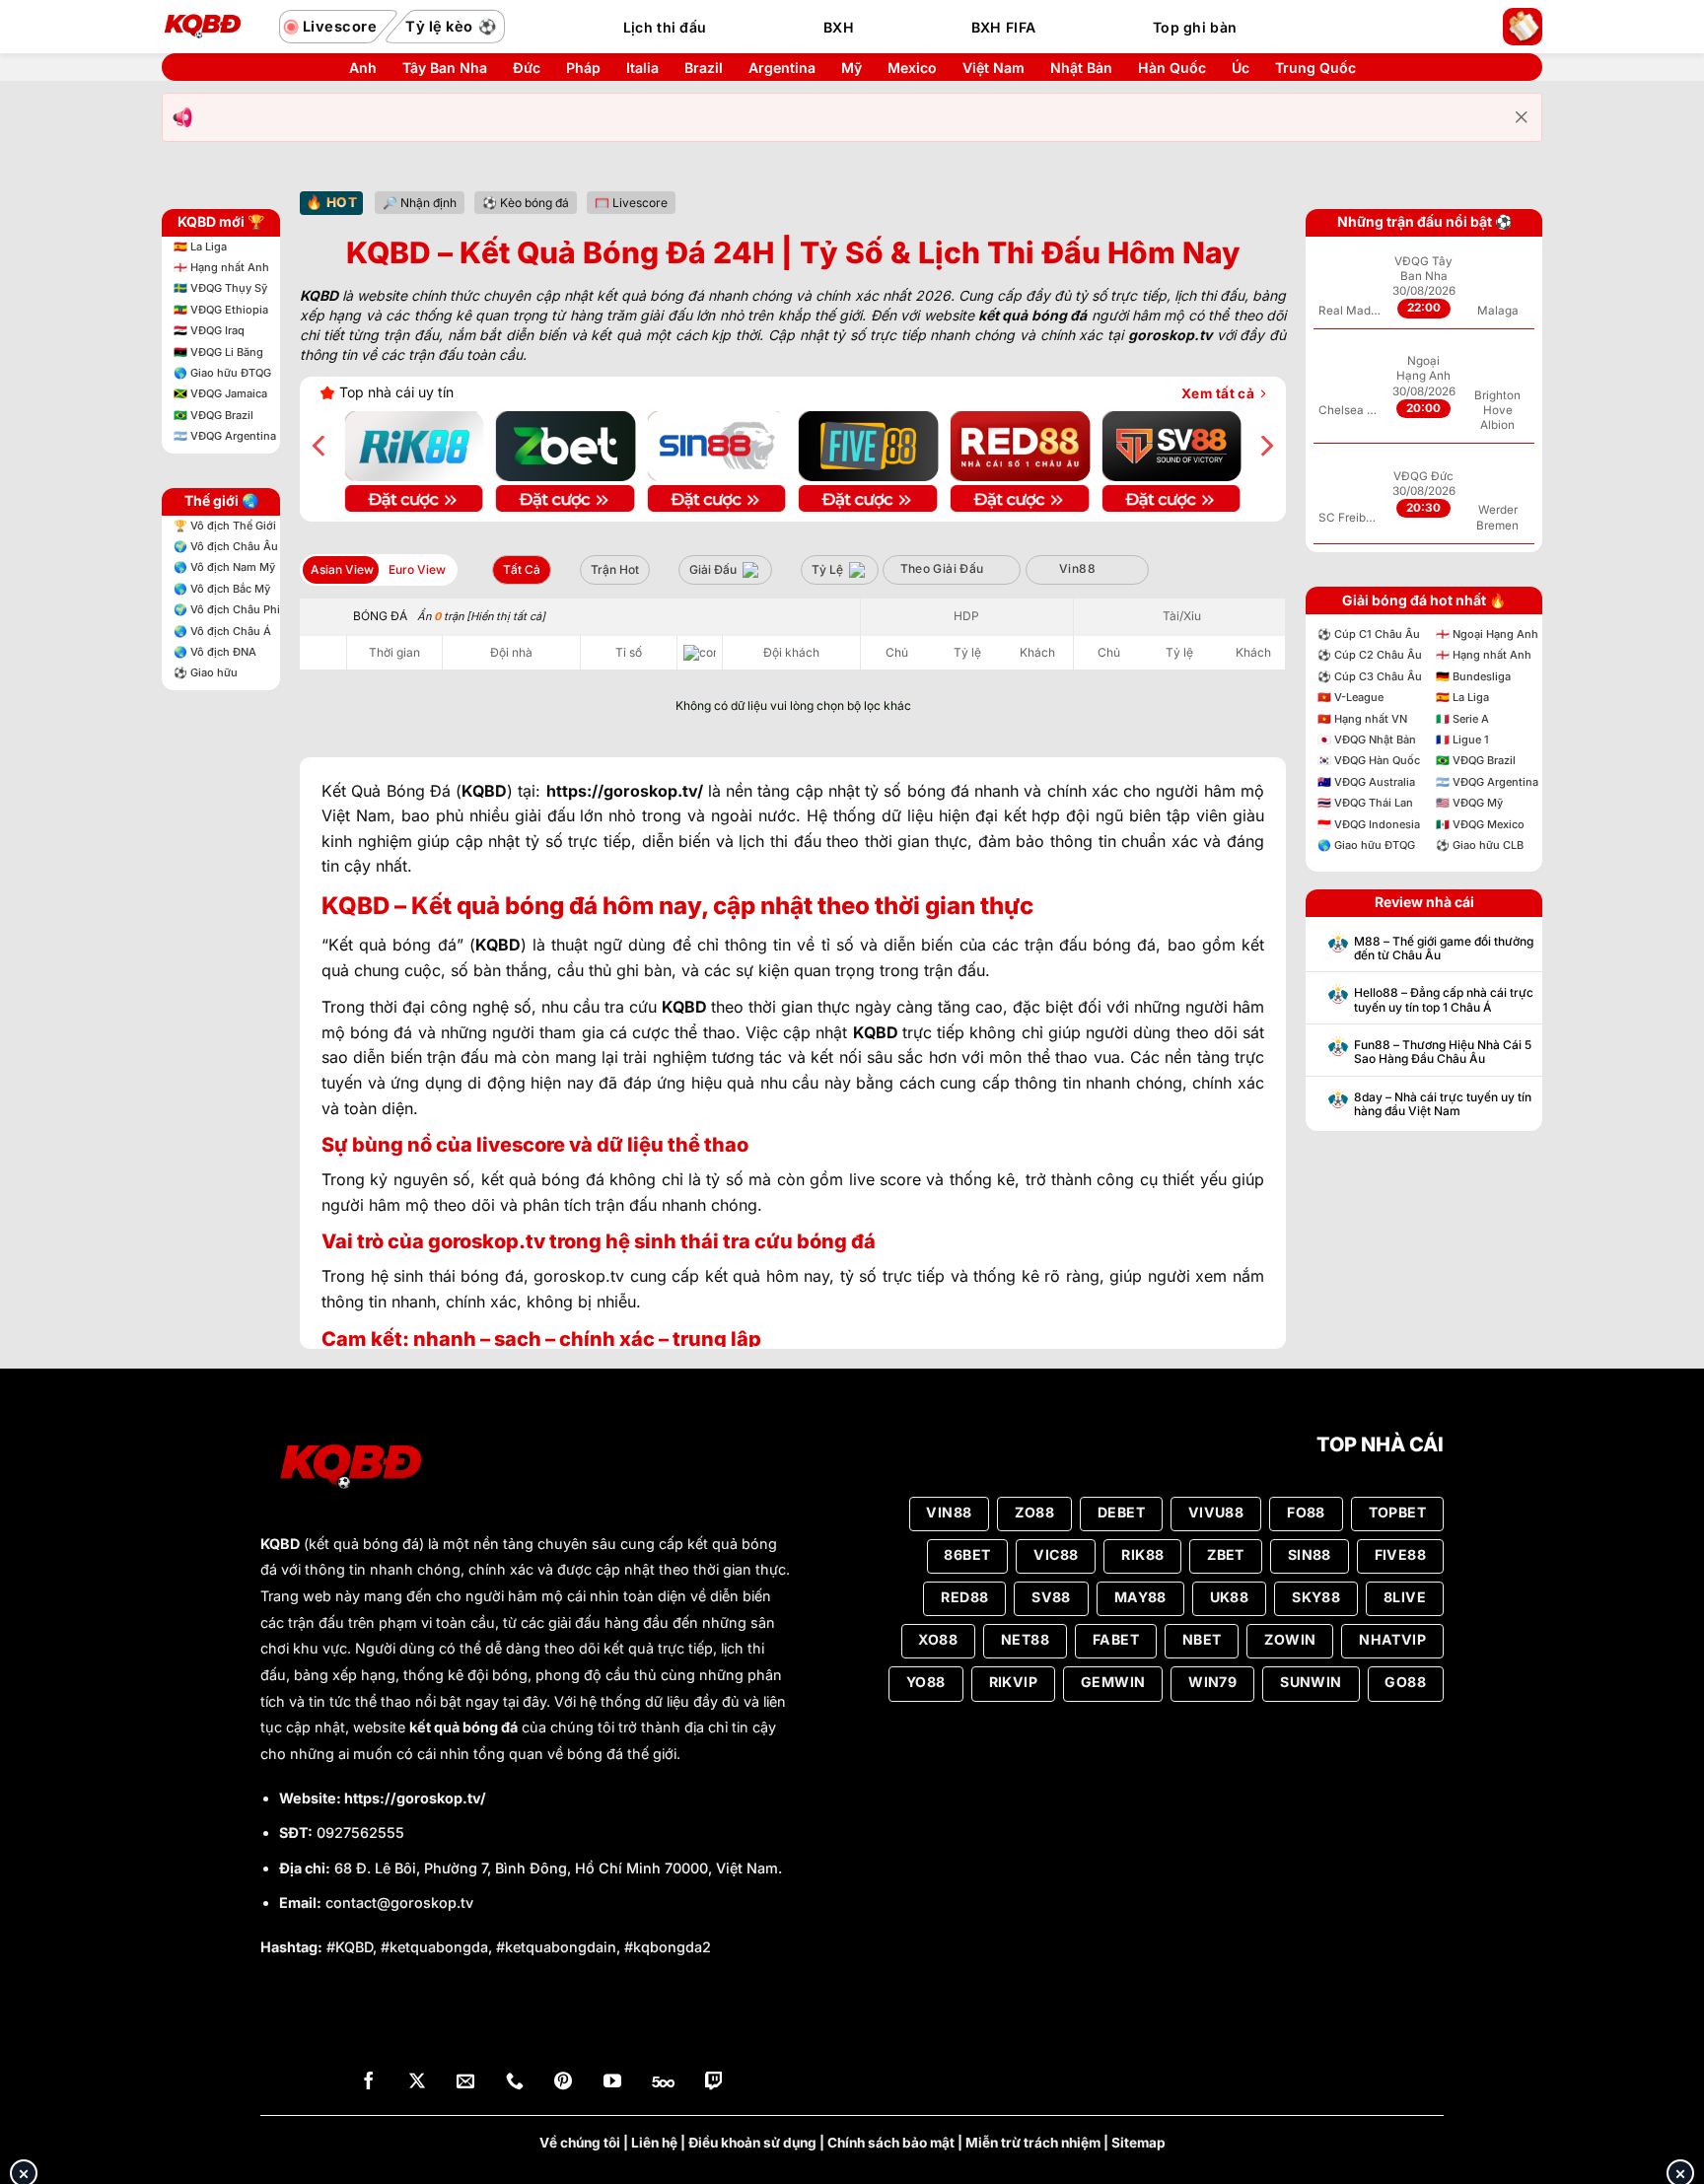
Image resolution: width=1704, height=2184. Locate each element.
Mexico (912, 68)
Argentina (782, 68)
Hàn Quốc (1172, 68)
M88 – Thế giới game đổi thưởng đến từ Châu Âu (1444, 949)
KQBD (280, 1544)
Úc (1241, 68)
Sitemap (1138, 2143)
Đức (527, 68)
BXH (839, 27)
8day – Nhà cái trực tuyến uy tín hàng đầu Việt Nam (1443, 1104)
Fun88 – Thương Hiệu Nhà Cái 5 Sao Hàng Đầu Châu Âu (1443, 1052)
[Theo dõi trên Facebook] (369, 2083)
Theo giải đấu (942, 568)
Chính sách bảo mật (891, 2143)
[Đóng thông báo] (1522, 117)
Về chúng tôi (580, 2143)
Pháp (583, 68)
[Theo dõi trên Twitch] (714, 2083)
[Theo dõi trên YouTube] (612, 2083)
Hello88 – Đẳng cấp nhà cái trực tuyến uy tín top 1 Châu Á (1444, 1000)
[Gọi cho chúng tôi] (515, 2083)
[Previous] (320, 446)
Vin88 (1077, 568)
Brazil (704, 68)
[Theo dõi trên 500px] (663, 2083)
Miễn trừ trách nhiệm (1033, 2143)
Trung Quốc (1315, 68)
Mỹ (852, 68)
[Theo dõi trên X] (417, 2083)
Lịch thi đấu (665, 27)
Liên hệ (654, 2143)
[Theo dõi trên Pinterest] (563, 2083)
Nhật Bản (1081, 68)
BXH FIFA (1003, 27)
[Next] (1265, 446)
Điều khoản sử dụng (752, 2143)
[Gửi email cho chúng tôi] (465, 2083)
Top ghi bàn (1195, 27)
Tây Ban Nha (445, 68)
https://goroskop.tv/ (415, 1798)
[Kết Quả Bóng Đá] (211, 27)
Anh (363, 68)
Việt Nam (994, 68)
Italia (642, 68)
